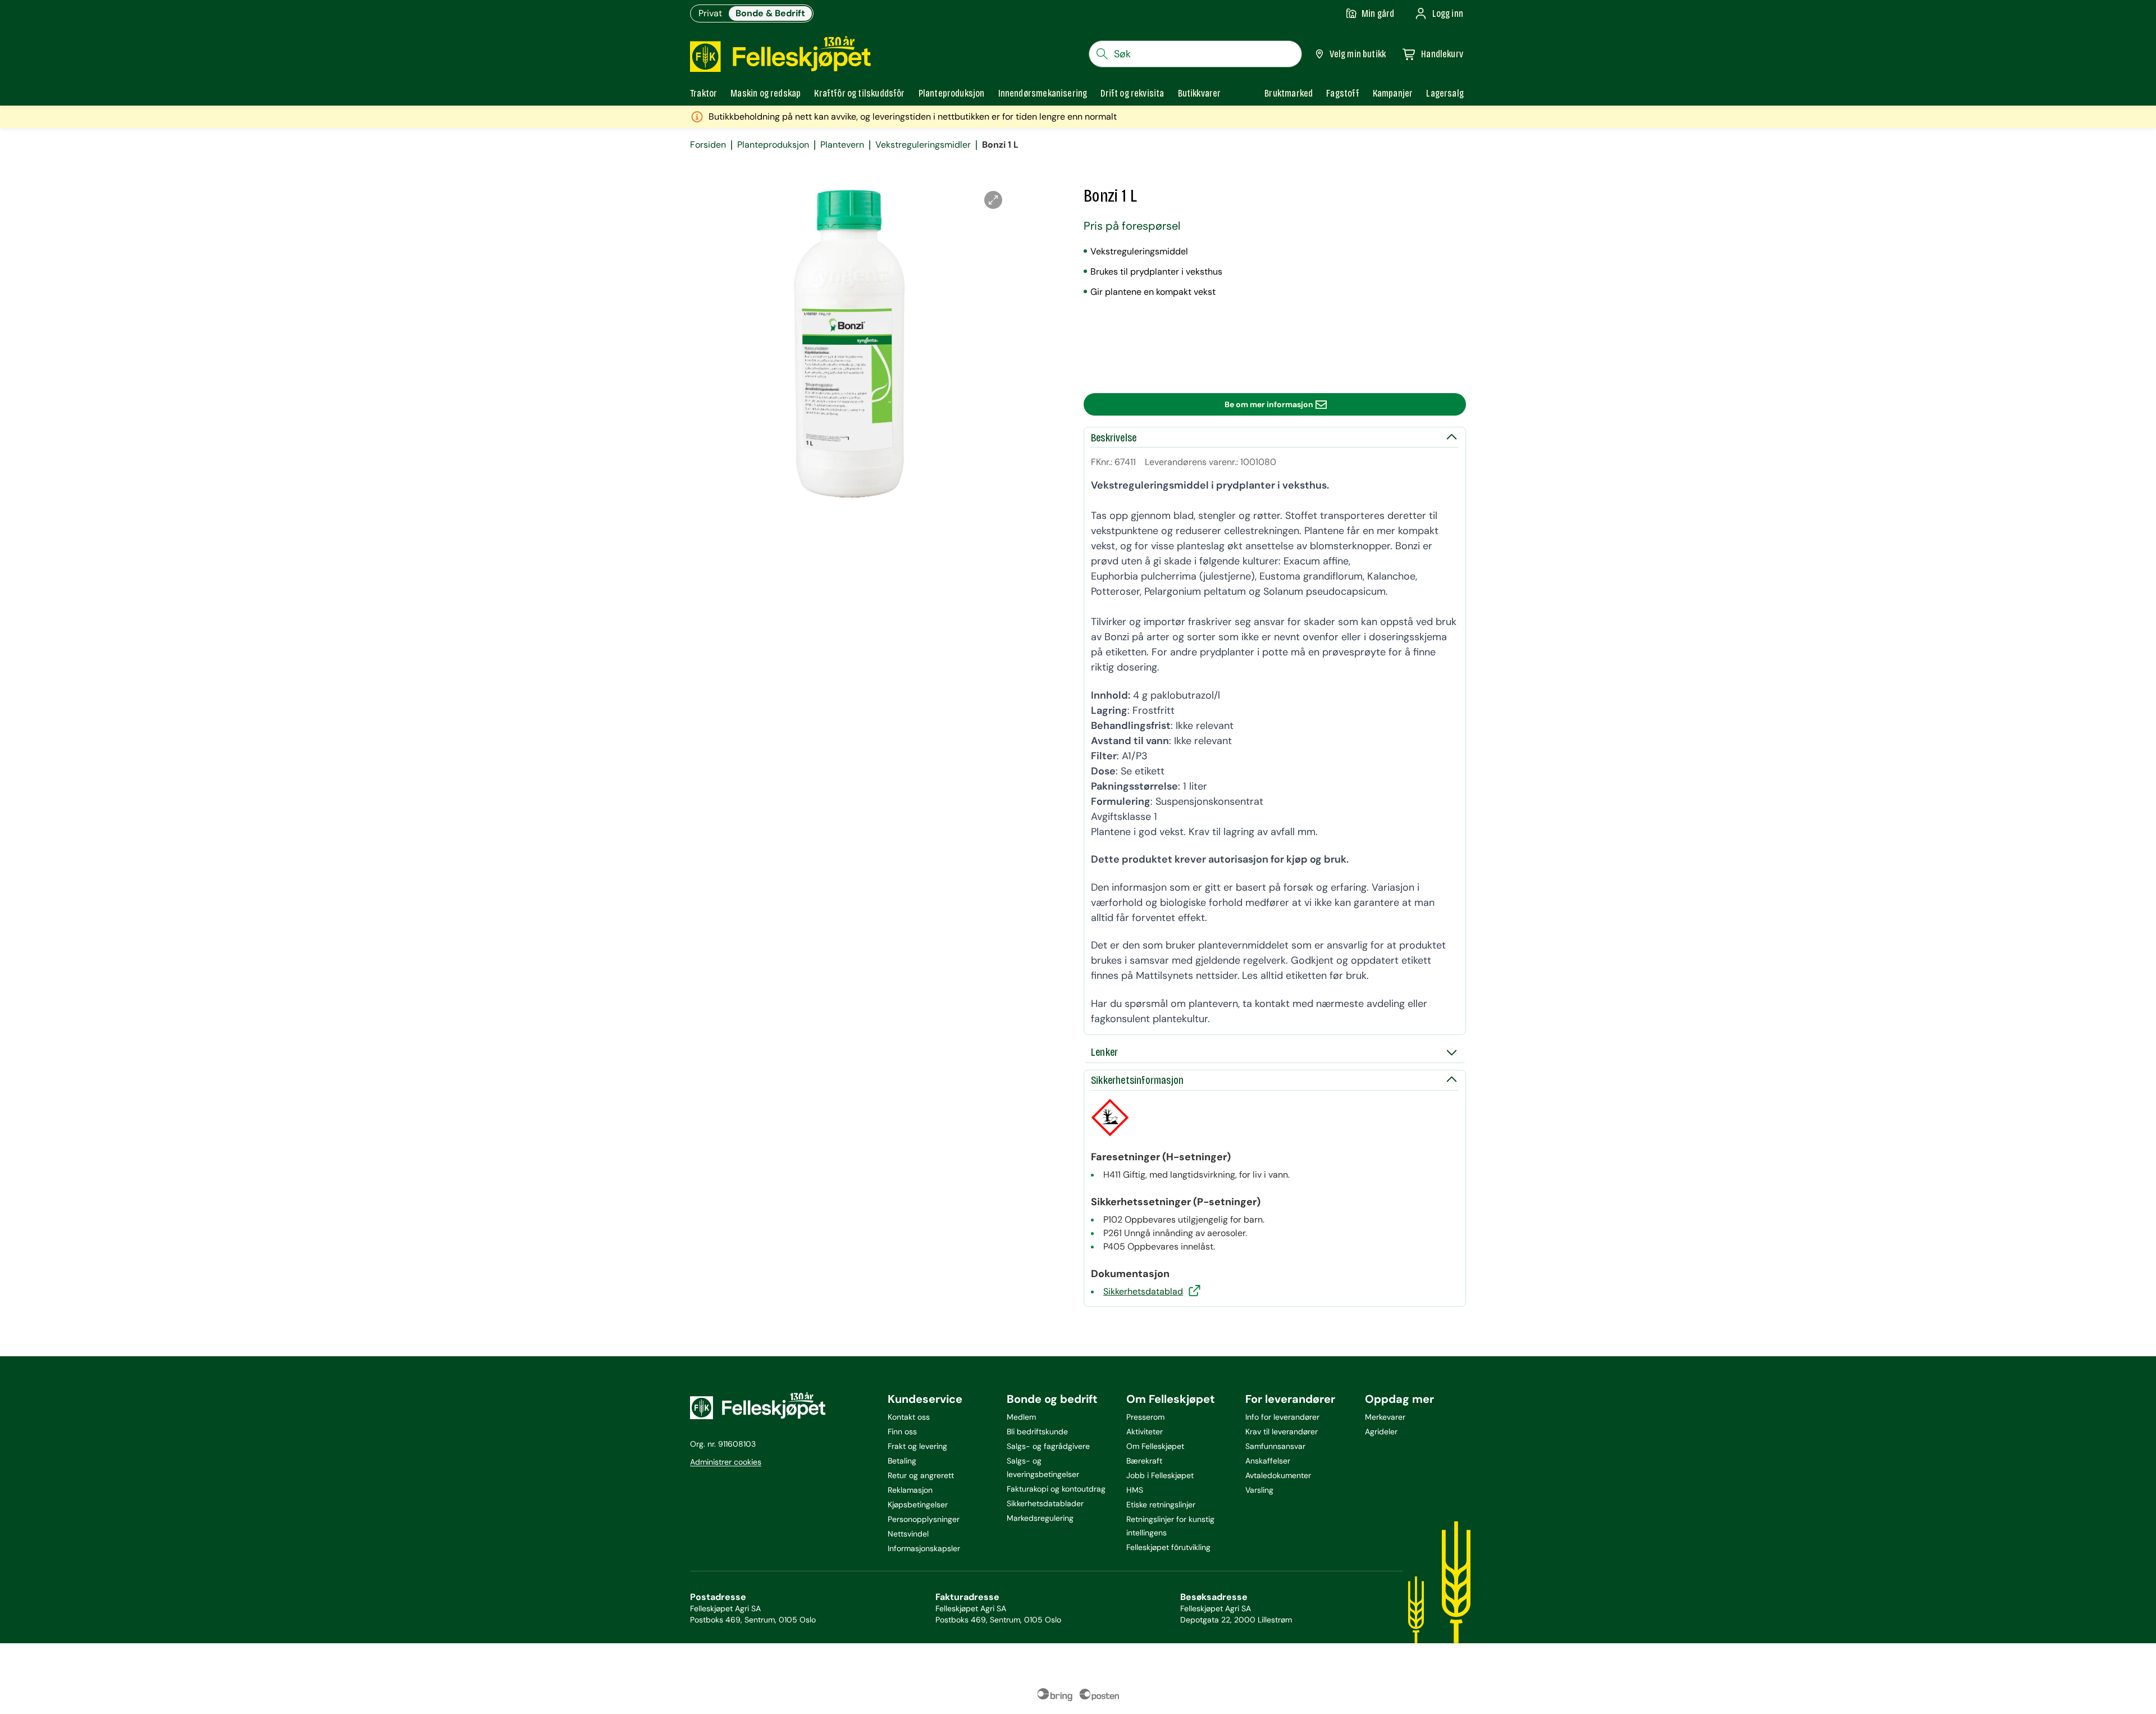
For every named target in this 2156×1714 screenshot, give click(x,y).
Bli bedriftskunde (1037, 1432)
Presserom (1145, 1417)
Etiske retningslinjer (1161, 1505)
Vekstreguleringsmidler (923, 145)
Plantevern (842, 145)
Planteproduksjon (773, 145)
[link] (1289, 93)
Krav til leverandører (1282, 1432)
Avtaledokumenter (1278, 1475)
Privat (710, 13)
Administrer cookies (726, 1462)
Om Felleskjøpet (1155, 1446)
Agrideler (1381, 1432)
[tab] (704, 93)
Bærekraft (1144, 1461)
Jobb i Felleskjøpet (1160, 1475)
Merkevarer (1385, 1417)
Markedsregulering (1040, 1518)
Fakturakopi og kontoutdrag (1056, 1489)
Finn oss (902, 1432)
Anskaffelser (1268, 1461)
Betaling (902, 1461)
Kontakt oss (909, 1417)
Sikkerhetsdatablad (1143, 1291)
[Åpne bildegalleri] (993, 200)
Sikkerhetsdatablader (1045, 1503)
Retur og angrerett (921, 1475)
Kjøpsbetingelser (918, 1505)
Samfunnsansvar (1275, 1446)
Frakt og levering (917, 1446)
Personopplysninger (924, 1519)
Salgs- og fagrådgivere (1048, 1446)
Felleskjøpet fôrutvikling (1168, 1547)
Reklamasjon (910, 1490)
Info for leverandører (1282, 1417)
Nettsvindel (908, 1534)
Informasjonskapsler (924, 1548)
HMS (1135, 1490)
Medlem (1021, 1417)
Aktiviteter (1145, 1432)
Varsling (1259, 1490)
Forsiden (708, 145)
